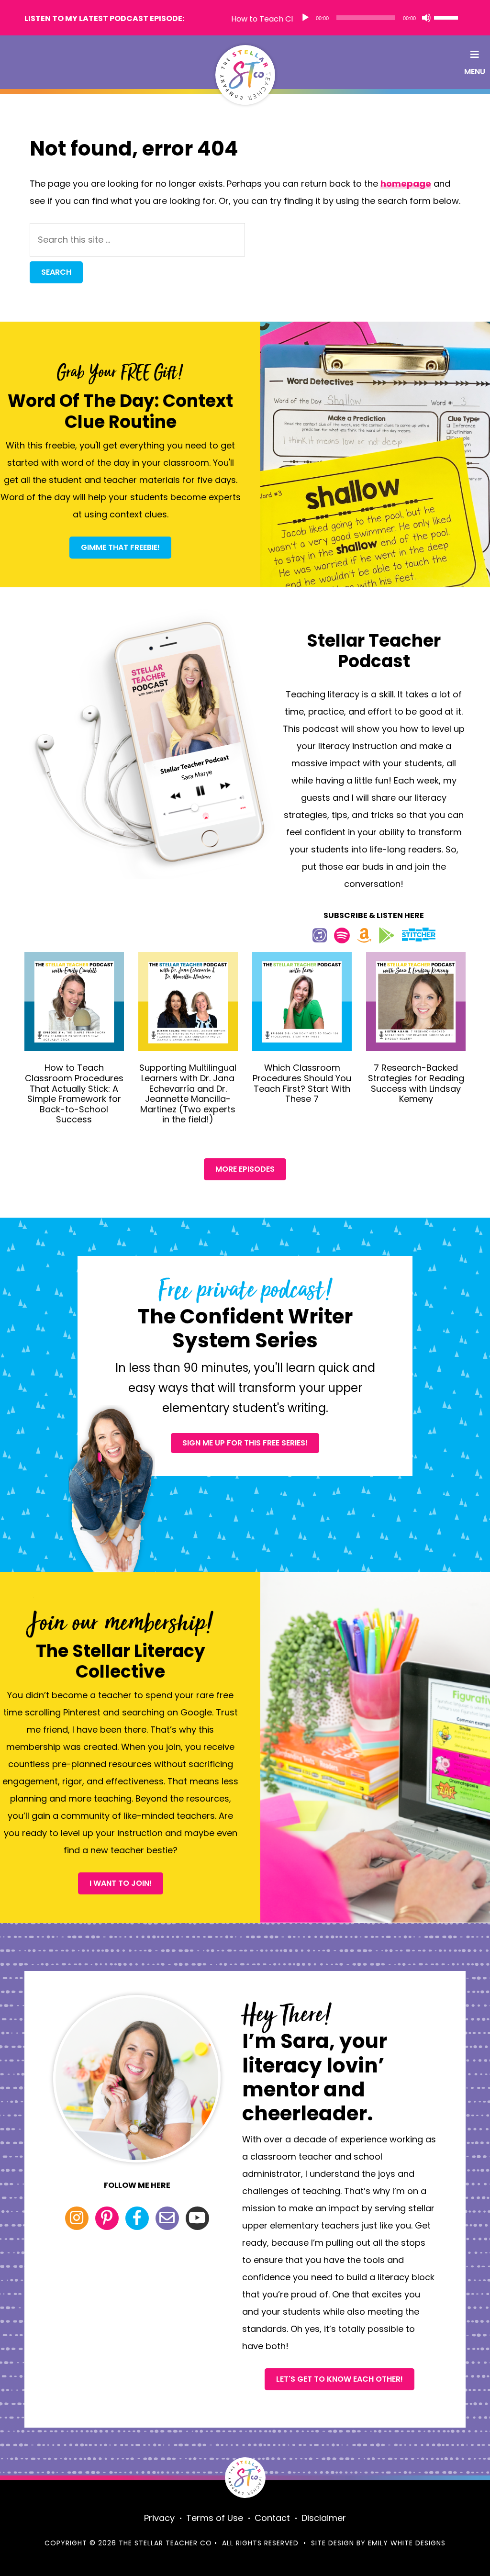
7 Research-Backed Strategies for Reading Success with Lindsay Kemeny (416, 1083)
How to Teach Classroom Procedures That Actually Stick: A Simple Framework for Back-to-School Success (74, 1093)
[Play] (305, 18)
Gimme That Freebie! (120, 547)
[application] (379, 18)
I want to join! (121, 1883)
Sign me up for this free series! (245, 1443)
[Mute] (426, 18)
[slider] (447, 17)
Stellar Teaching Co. (245, 75)
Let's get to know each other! (340, 2379)
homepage (406, 184)
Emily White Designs (407, 2543)
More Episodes (245, 1169)
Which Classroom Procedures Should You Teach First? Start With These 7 (302, 1083)
